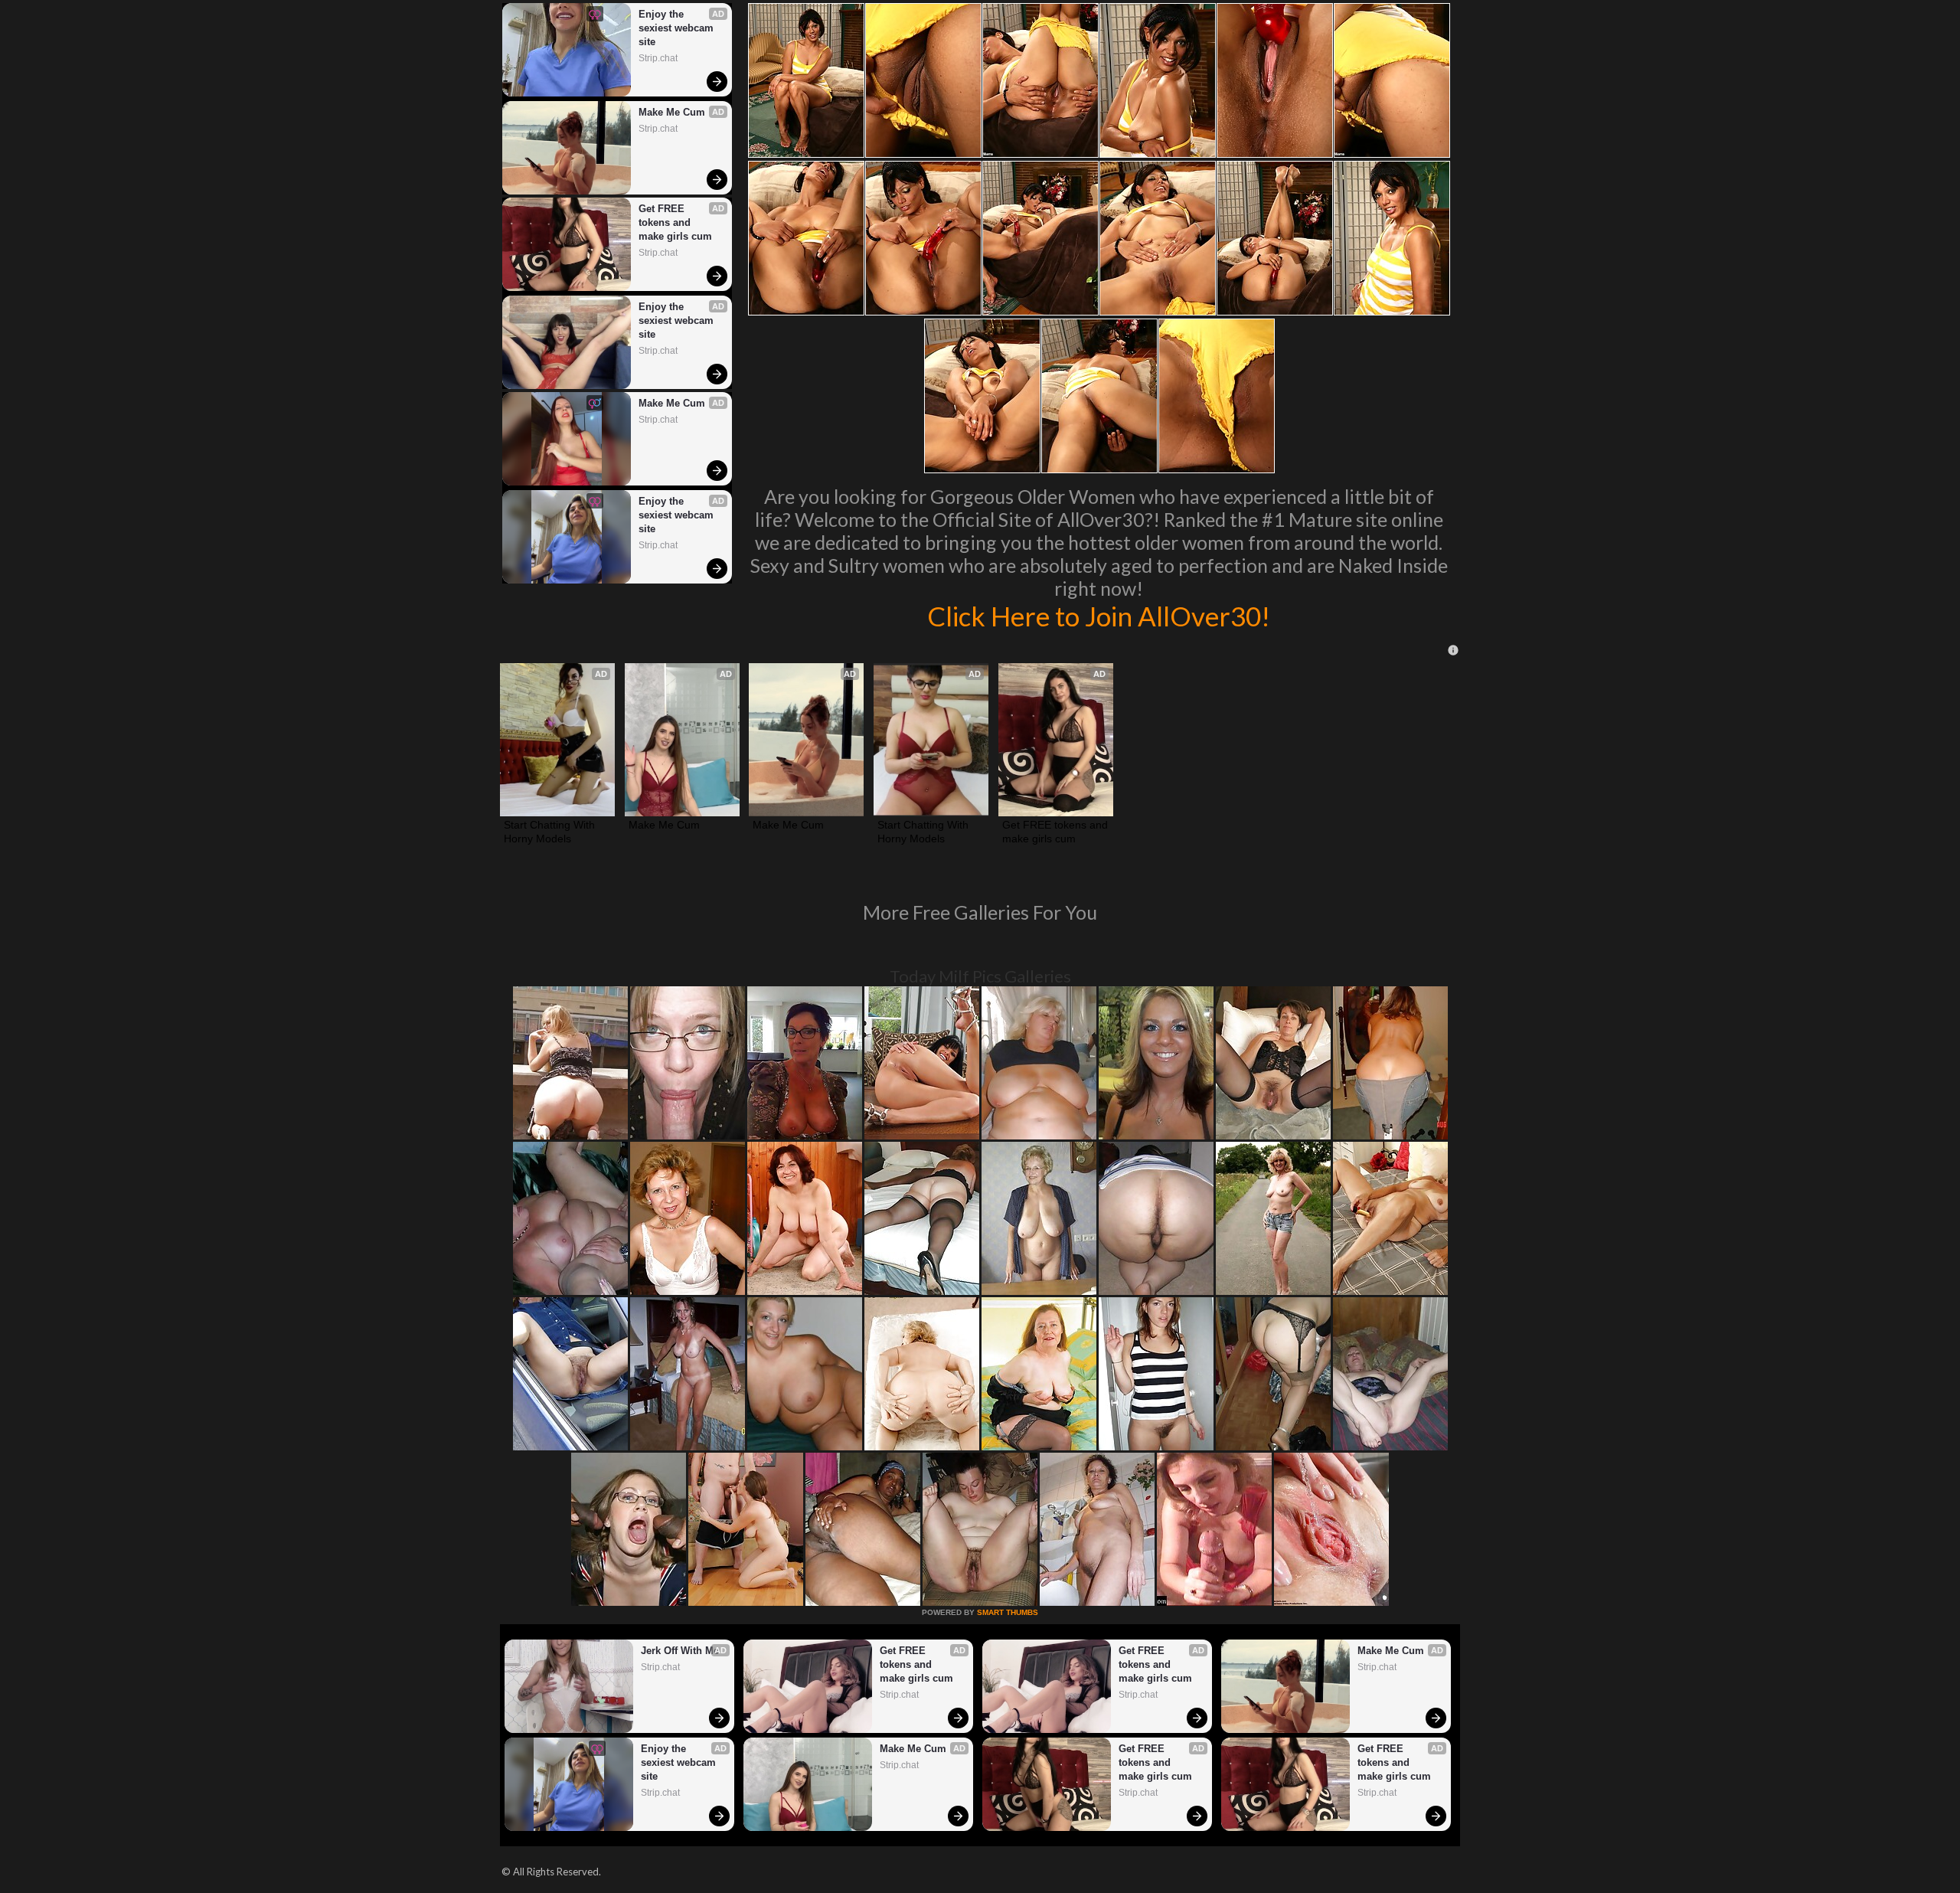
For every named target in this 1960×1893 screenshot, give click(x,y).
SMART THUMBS (1008, 1612)
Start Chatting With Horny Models (551, 832)
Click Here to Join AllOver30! (1099, 616)
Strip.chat (658, 58)
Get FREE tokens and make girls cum (675, 222)
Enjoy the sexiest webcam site (678, 28)
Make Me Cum (672, 112)
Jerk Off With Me (680, 1651)
